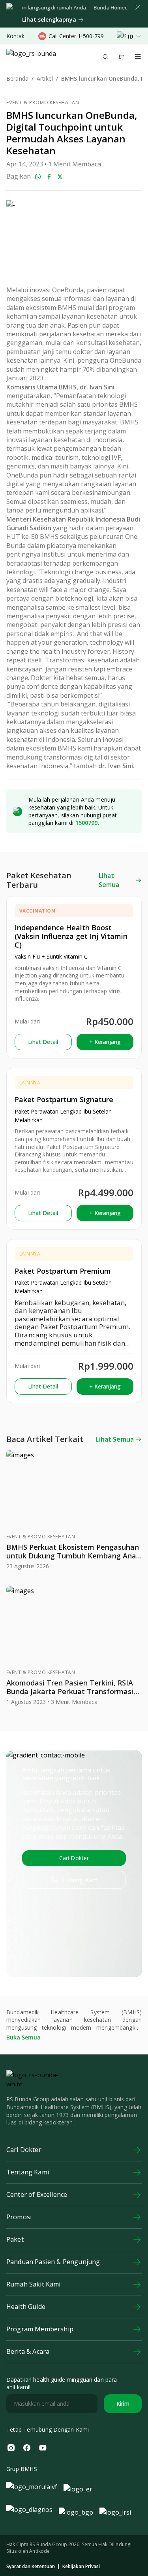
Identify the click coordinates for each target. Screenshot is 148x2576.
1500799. (87, 823)
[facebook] (49, 177)
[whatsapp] (38, 177)
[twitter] (60, 177)
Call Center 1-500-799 (76, 36)
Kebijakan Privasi (81, 2567)
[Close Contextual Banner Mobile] (138, 7)
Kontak (15, 36)
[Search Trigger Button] (105, 57)
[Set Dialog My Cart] (121, 57)
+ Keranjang (105, 1042)
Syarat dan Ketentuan (31, 2567)
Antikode (39, 2551)
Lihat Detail (43, 1042)
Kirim (123, 2404)
